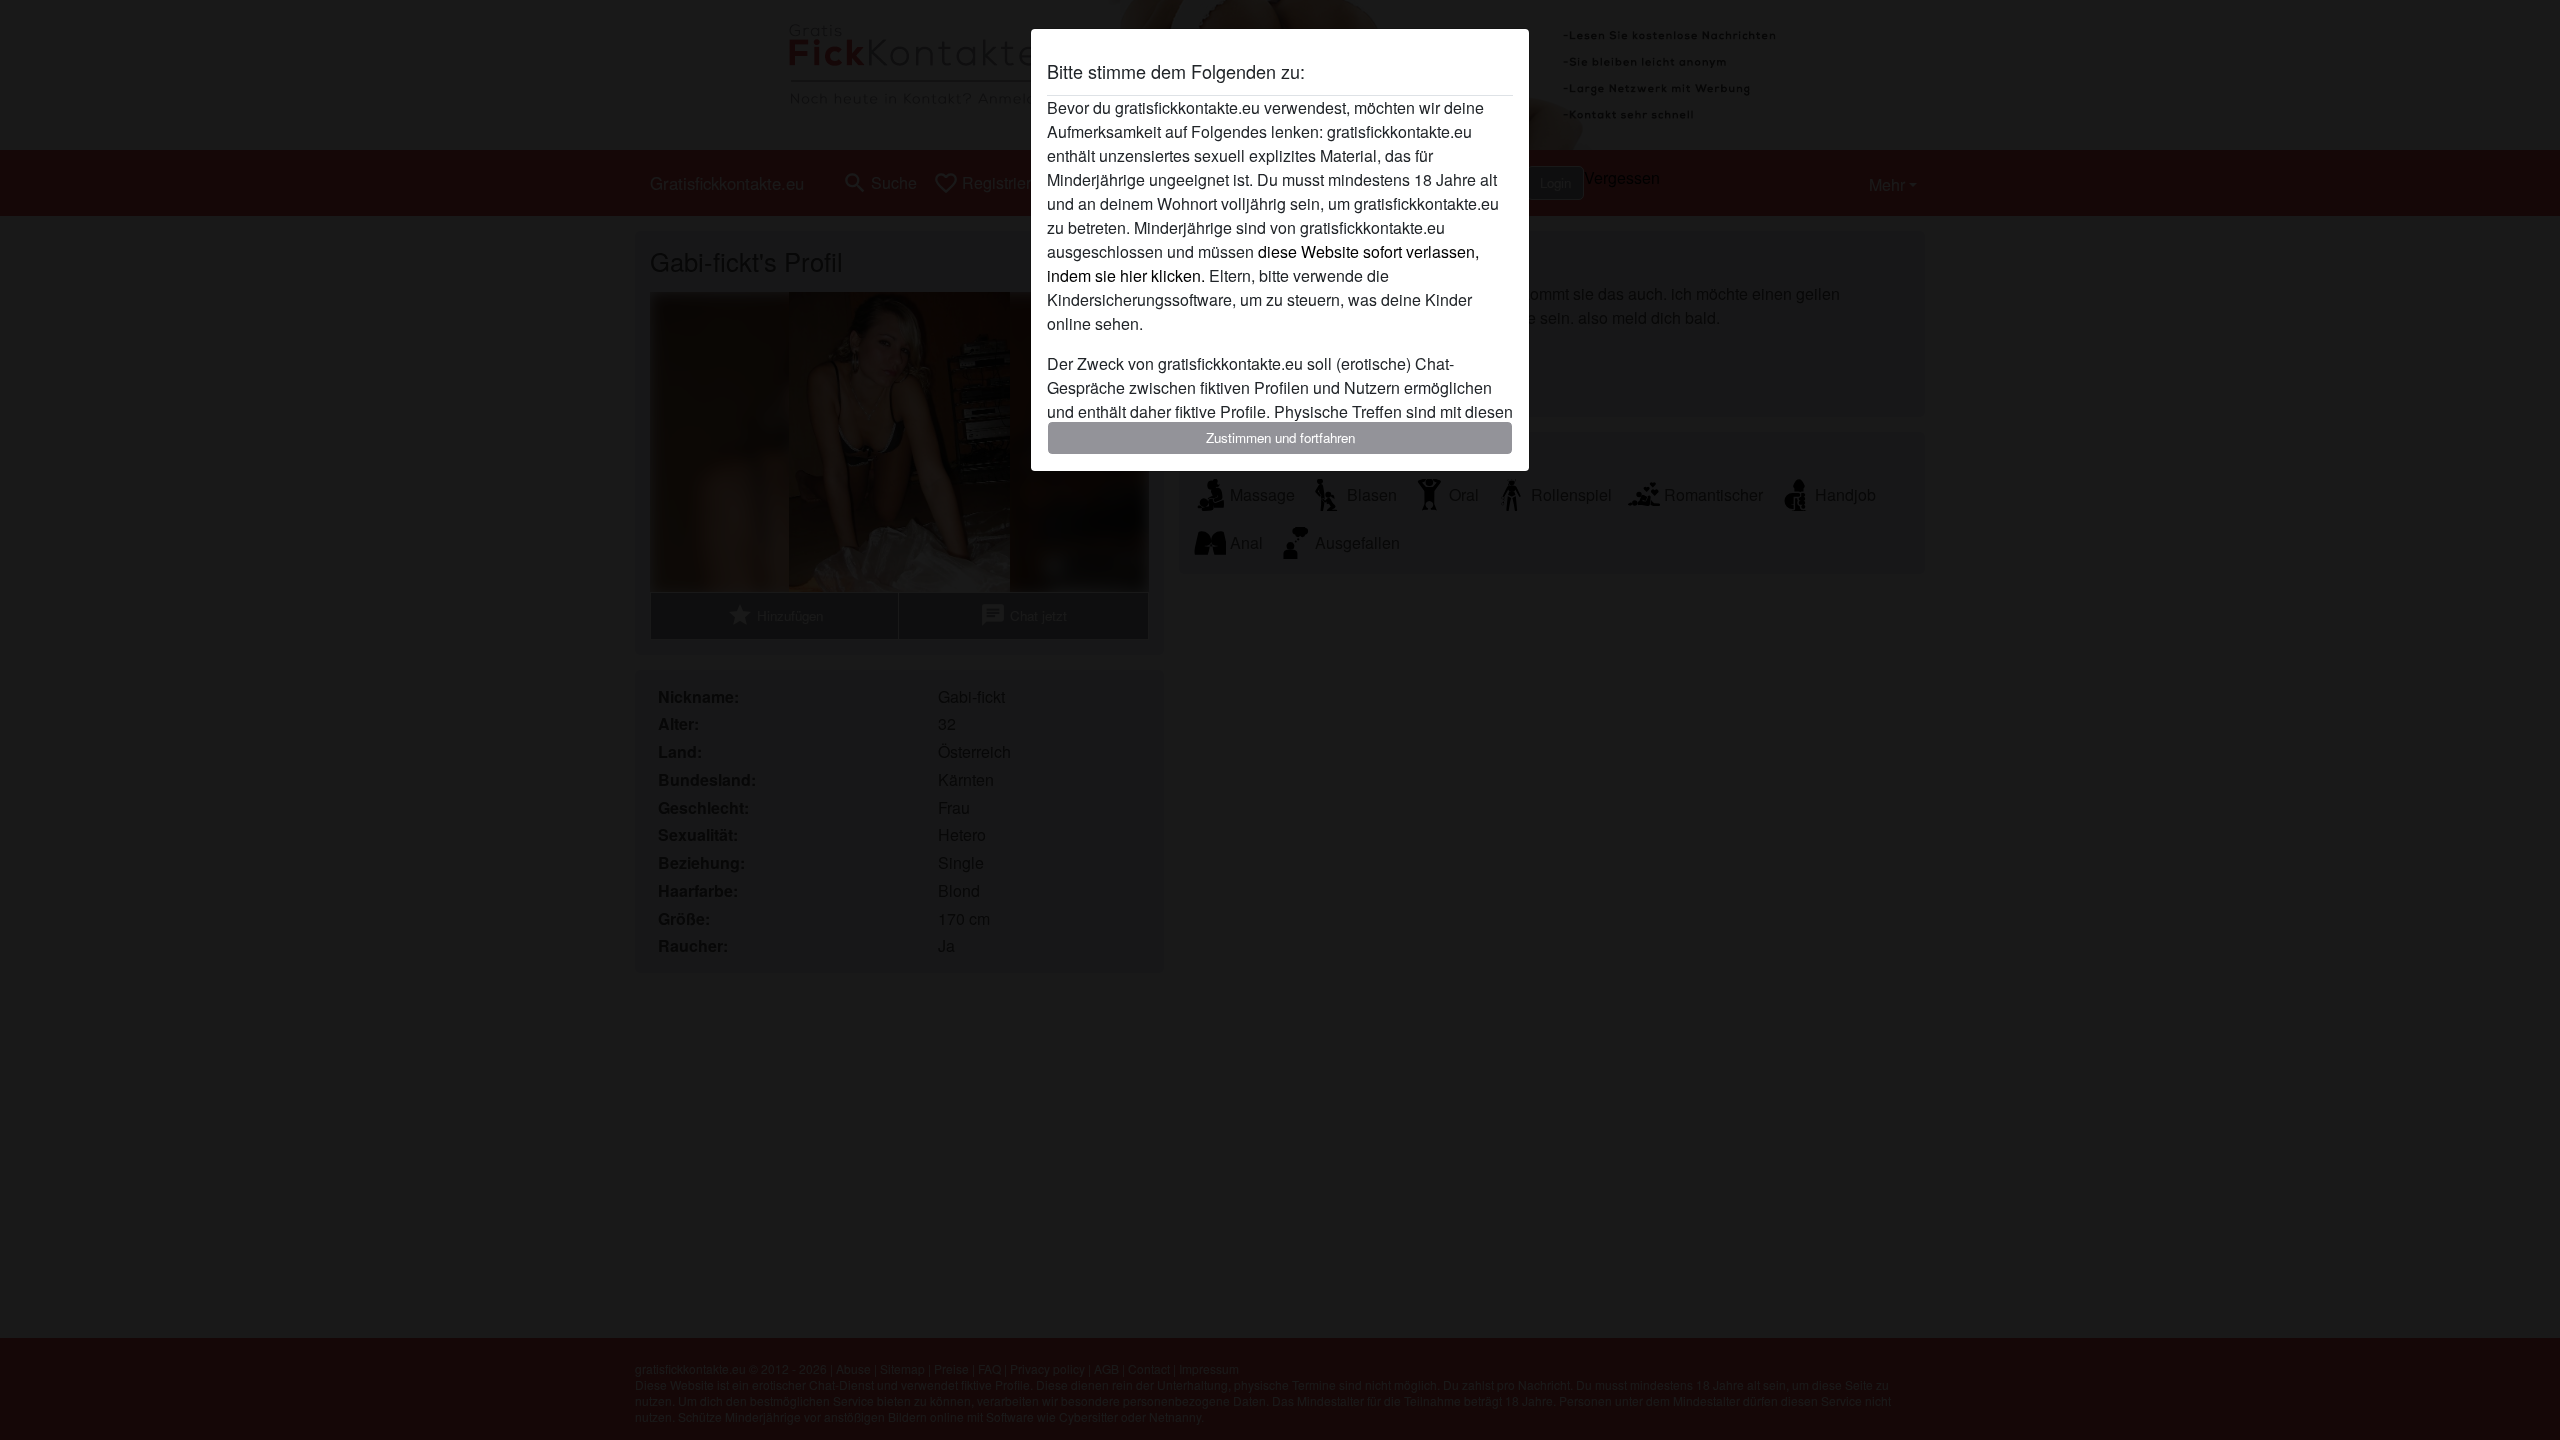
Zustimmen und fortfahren (1280, 437)
